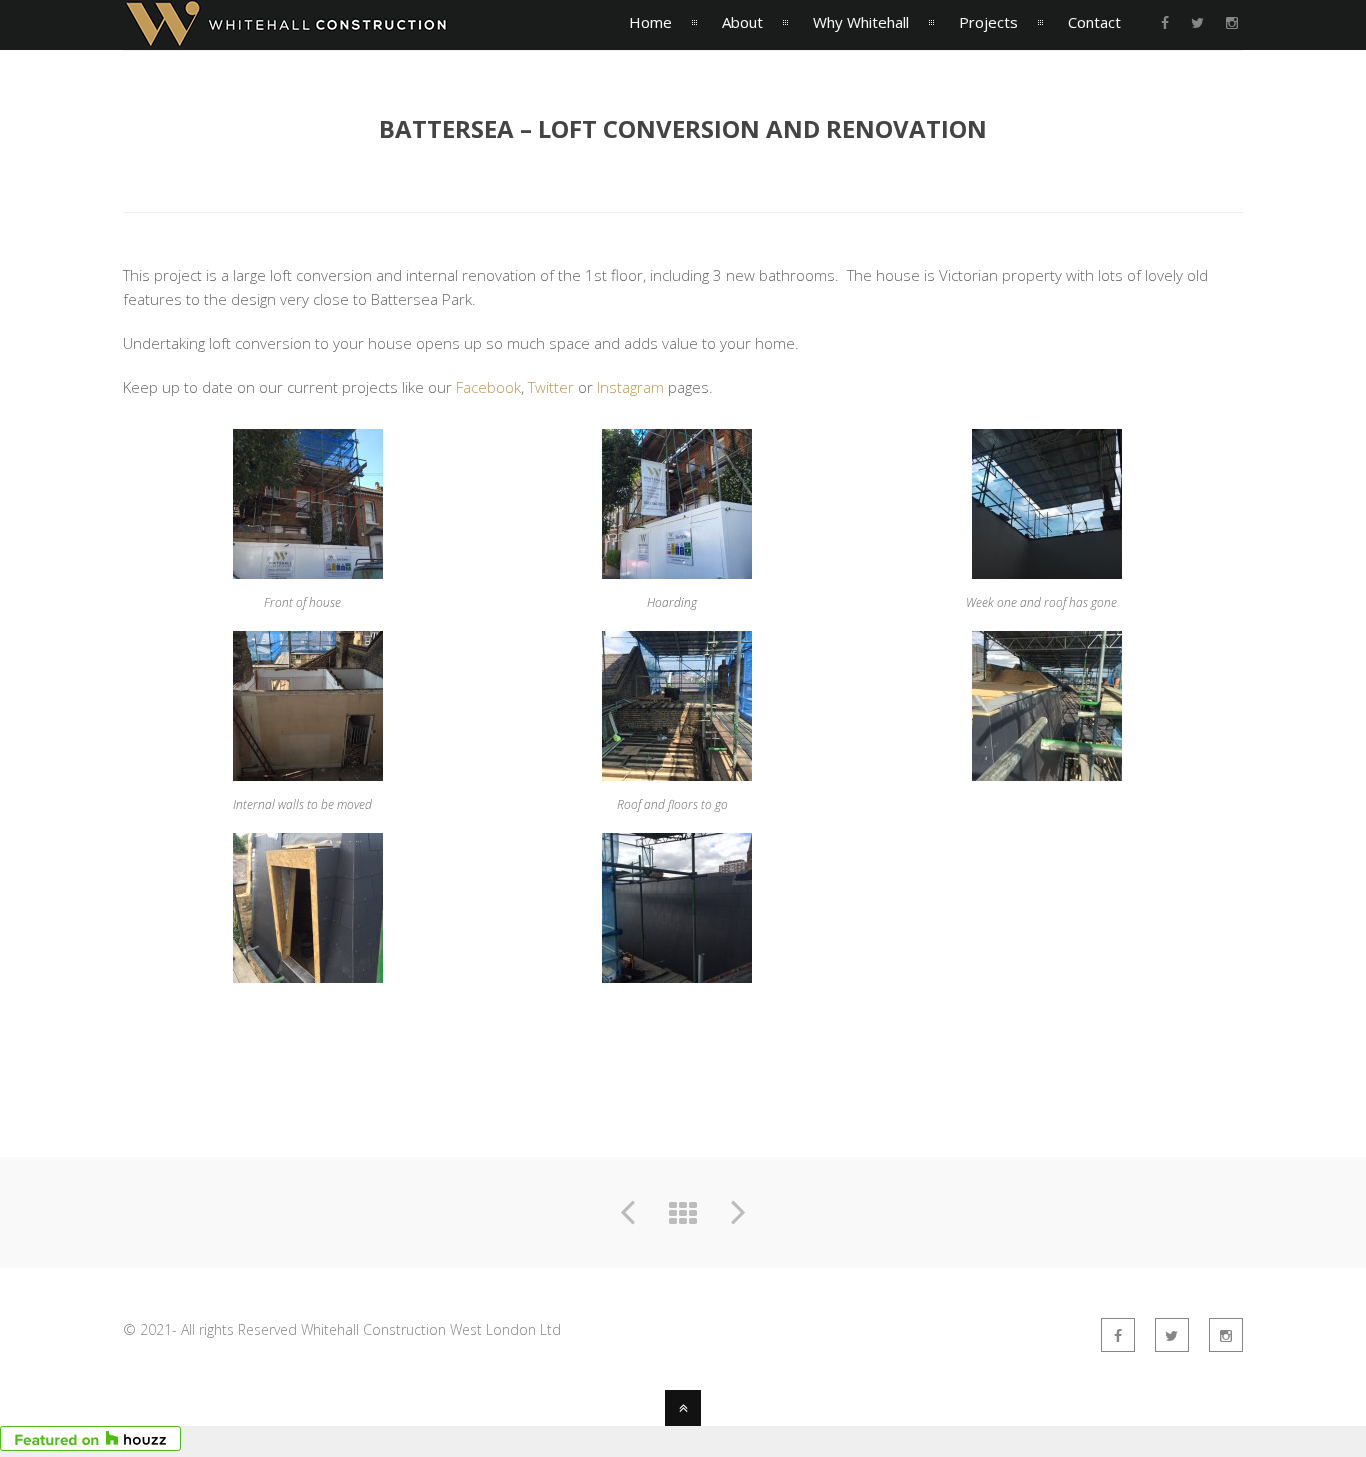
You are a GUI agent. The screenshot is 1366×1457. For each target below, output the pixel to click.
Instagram (630, 387)
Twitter (551, 387)
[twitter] (1197, 23)
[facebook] (1165, 23)
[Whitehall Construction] (286, 38)
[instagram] (1232, 23)
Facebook (488, 387)
